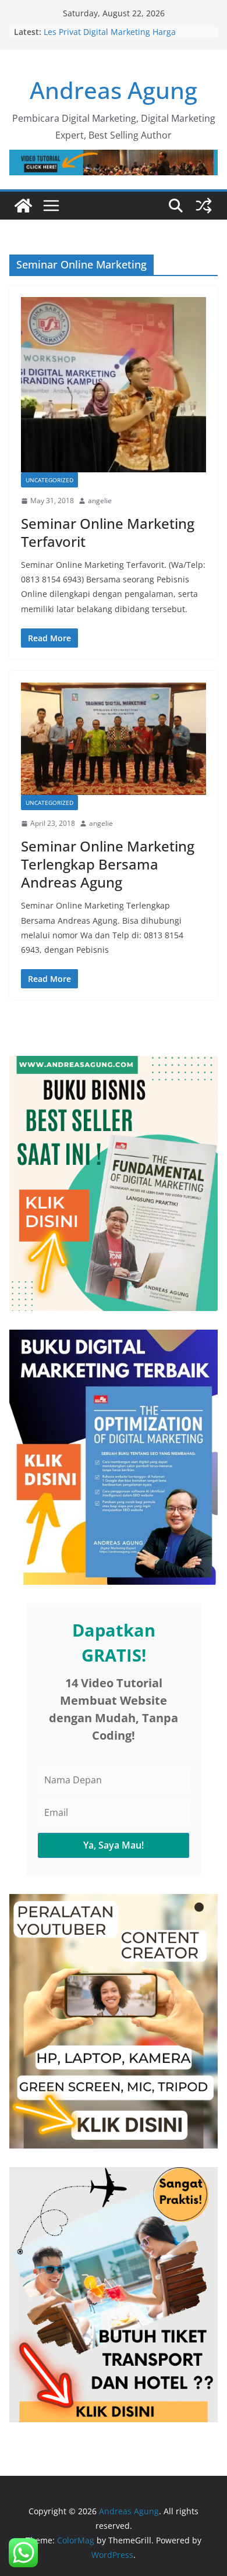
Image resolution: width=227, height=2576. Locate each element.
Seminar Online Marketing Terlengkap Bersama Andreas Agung (108, 864)
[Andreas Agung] (23, 206)
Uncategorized (49, 480)
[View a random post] (204, 206)
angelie (100, 501)
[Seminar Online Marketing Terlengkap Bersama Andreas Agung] (114, 739)
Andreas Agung (114, 90)
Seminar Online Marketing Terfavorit (108, 532)
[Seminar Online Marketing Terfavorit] (114, 385)
